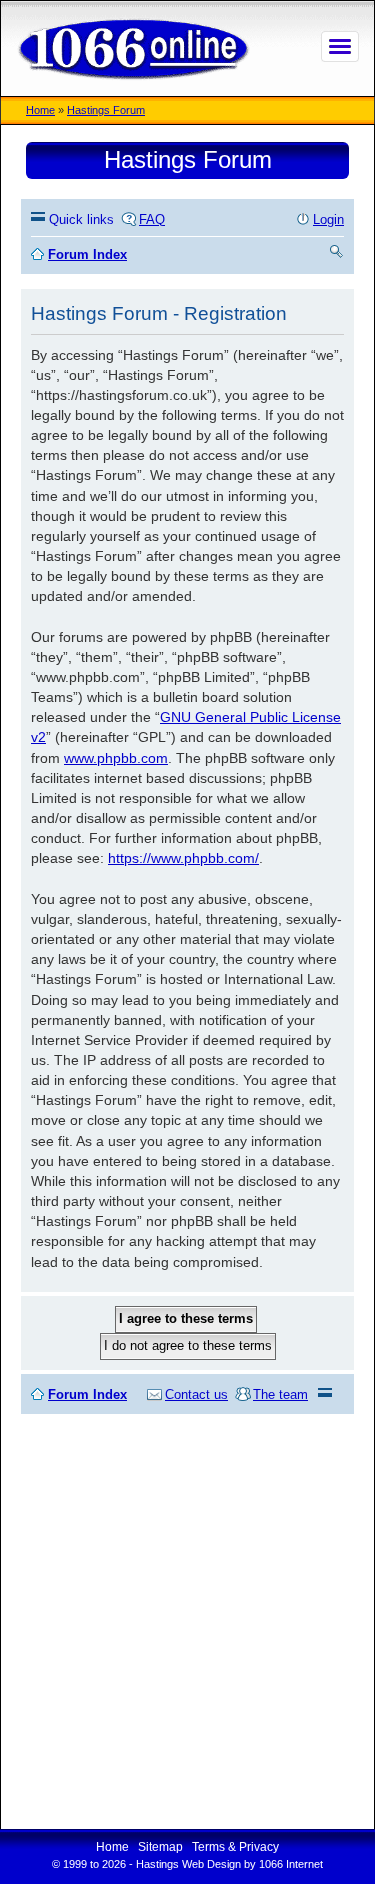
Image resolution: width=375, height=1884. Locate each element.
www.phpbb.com (116, 758)
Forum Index (87, 1394)
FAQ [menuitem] (152, 219)
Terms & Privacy (235, 1847)
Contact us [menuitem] (196, 1394)
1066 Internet (291, 1864)
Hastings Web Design (188, 1864)
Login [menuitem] (328, 219)
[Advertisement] (187, 1621)
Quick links (81, 219)
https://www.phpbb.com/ (183, 858)
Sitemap (160, 1847)
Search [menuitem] (337, 254)
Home (40, 110)
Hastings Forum (106, 110)
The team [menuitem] (280, 1394)
